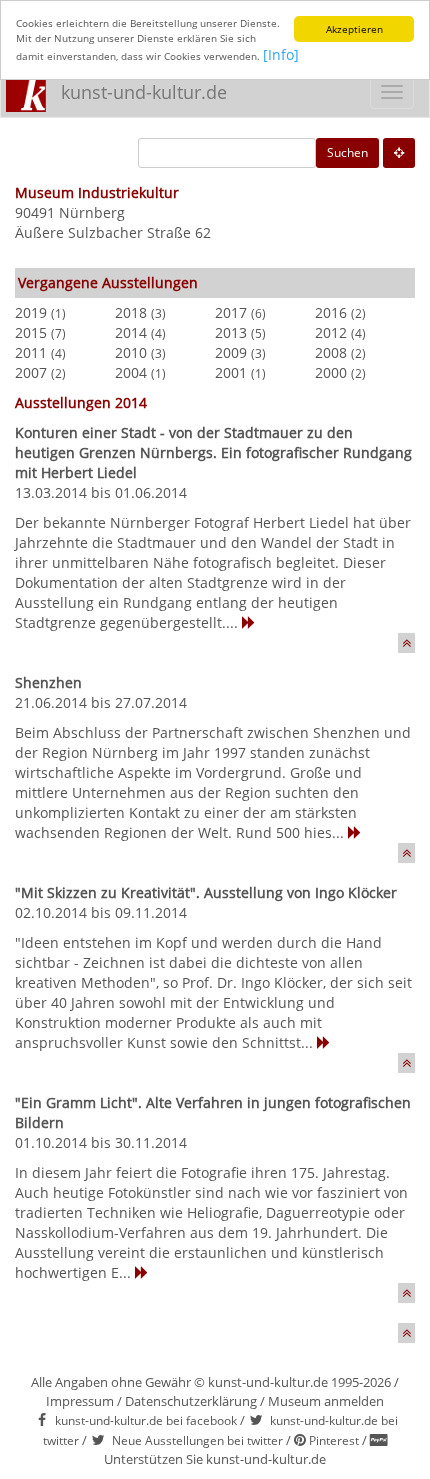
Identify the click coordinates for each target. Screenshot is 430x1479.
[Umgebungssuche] (399, 153)
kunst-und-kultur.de (144, 92)
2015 (31, 332)
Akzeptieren (354, 29)
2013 (231, 332)
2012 (331, 332)
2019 (31, 312)
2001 (231, 372)
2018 (131, 312)
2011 (31, 352)
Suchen (347, 152)
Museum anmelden (326, 1401)
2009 (231, 352)
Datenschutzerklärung (191, 1401)
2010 (131, 352)
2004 (131, 372)
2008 (331, 352)
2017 (231, 312)
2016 (331, 312)
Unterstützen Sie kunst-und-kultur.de (215, 1459)
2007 (31, 372)
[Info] (281, 54)
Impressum (80, 1401)
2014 (131, 332)
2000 (331, 372)
